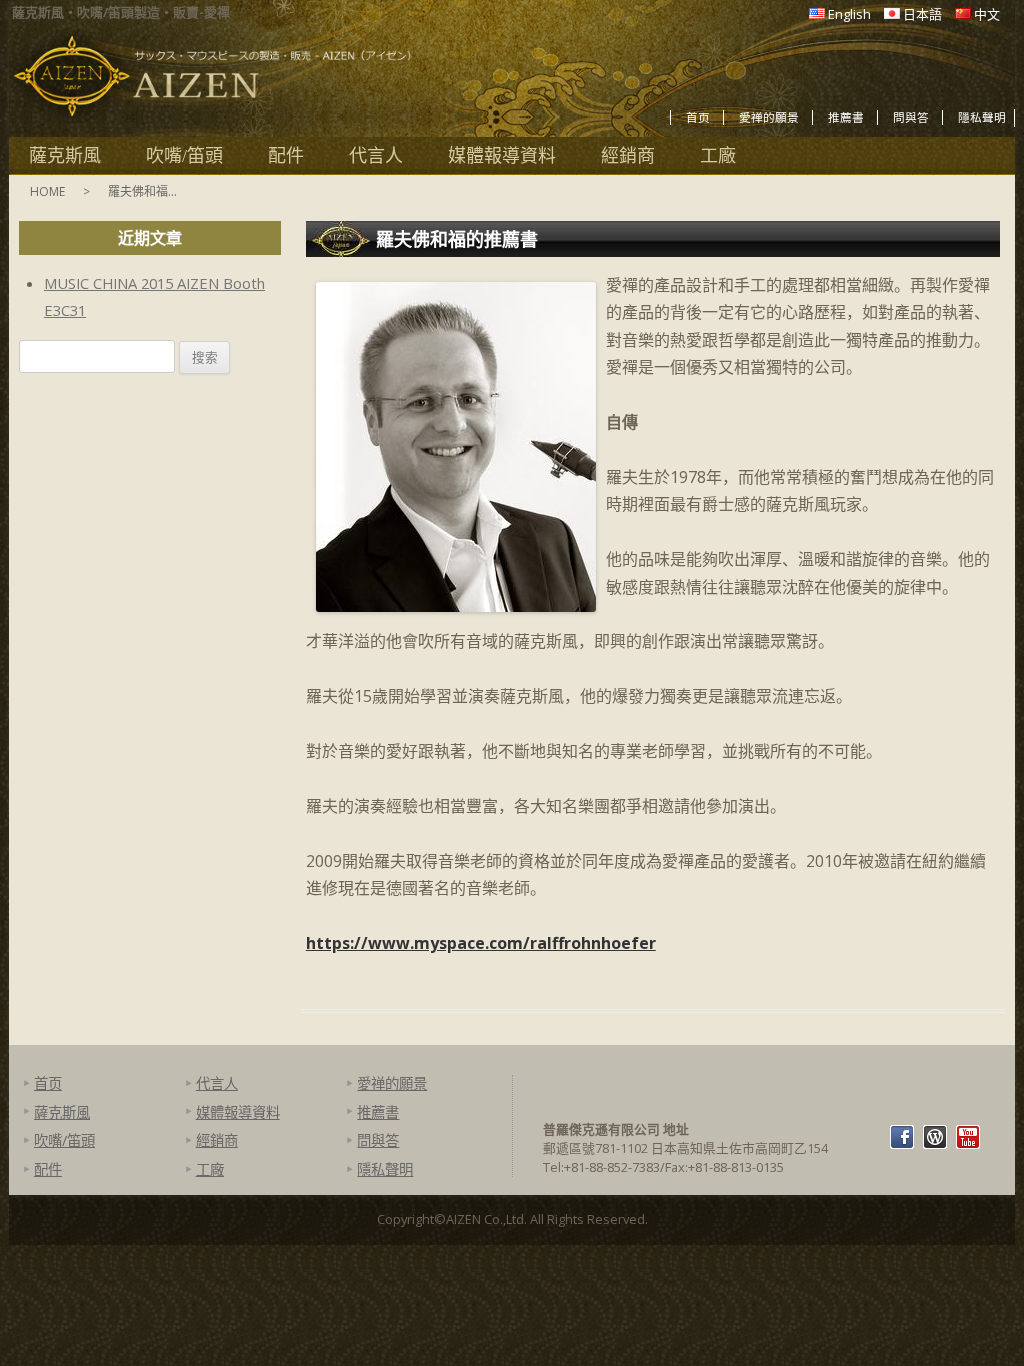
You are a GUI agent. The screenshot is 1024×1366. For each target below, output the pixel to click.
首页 (698, 117)
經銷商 (628, 156)
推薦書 (846, 117)
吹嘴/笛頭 (184, 156)
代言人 (376, 156)
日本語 (922, 14)
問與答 (911, 117)
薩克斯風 (65, 156)
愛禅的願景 (769, 117)
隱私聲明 (982, 117)
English (849, 14)
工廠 (718, 156)
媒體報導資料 (502, 156)
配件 (286, 156)
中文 (987, 14)
